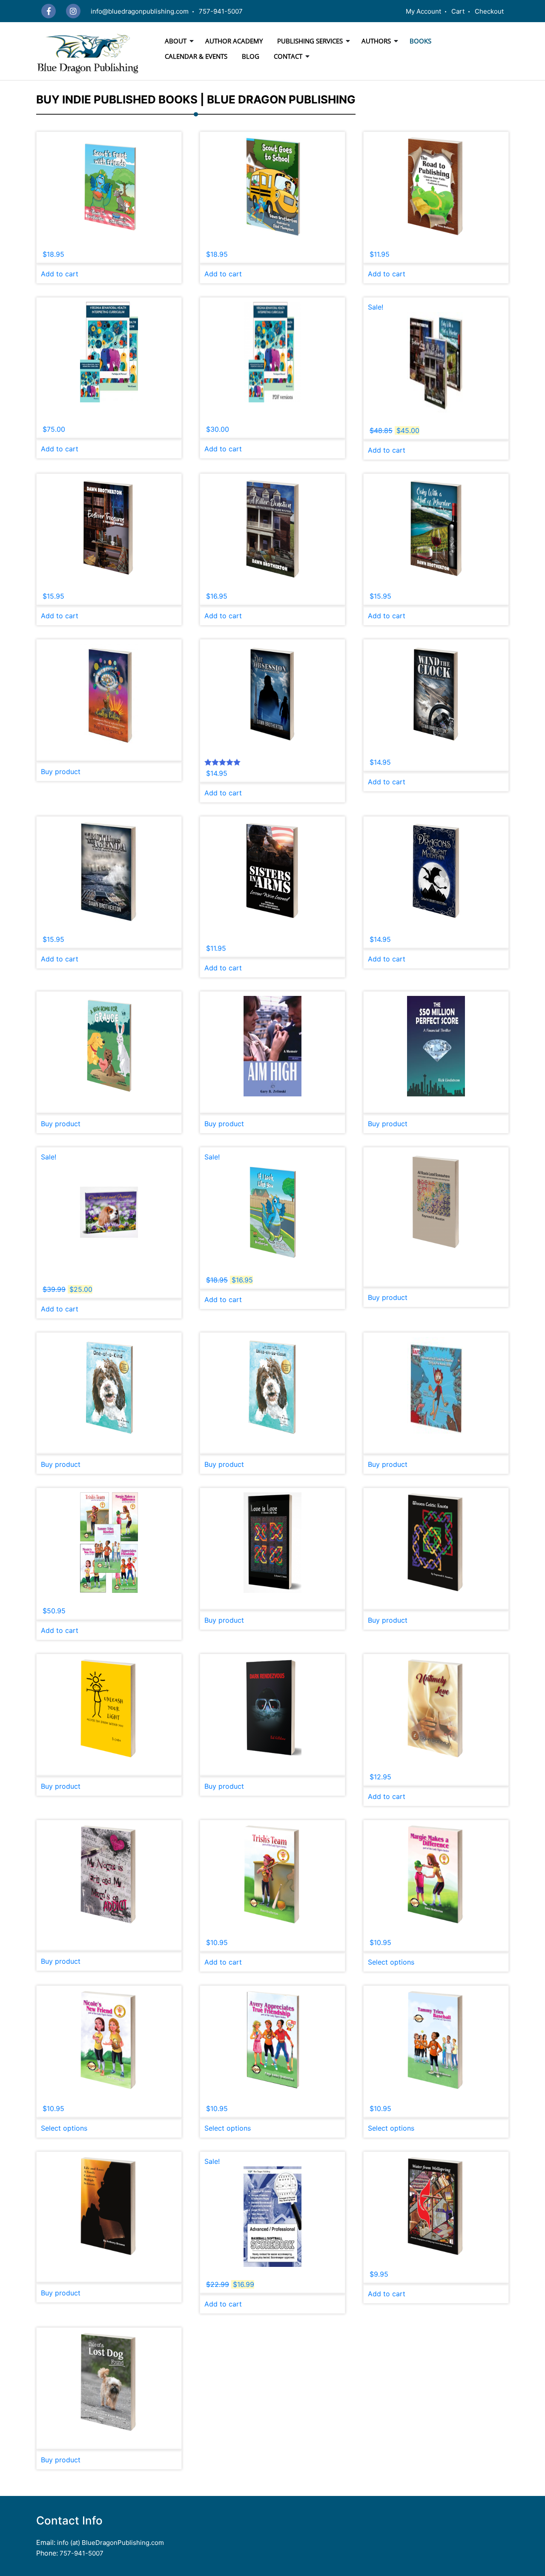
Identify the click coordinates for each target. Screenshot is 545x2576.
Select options (391, 1962)
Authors (376, 41)
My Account (423, 11)
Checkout (489, 11)
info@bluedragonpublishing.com (140, 11)
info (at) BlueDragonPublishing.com (110, 2543)
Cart (458, 11)
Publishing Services (310, 41)
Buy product (61, 772)
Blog (251, 56)
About (176, 41)
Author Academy (234, 41)
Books (420, 41)
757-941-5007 (221, 11)
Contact (288, 56)
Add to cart (60, 274)
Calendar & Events (196, 56)
